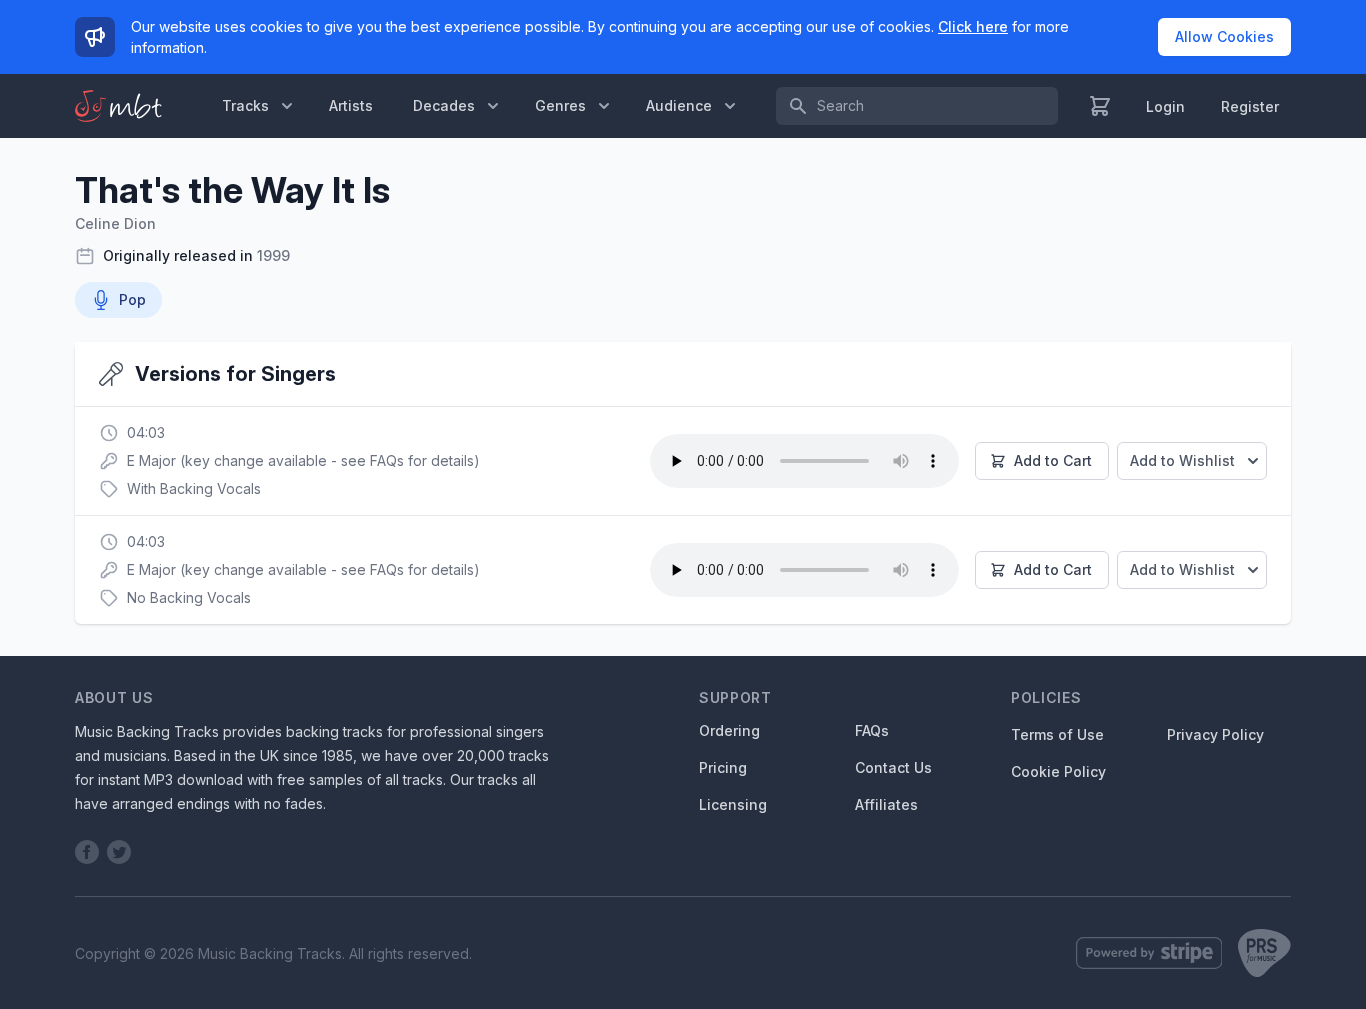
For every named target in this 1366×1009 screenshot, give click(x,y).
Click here (973, 26)
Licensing (733, 804)
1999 (273, 255)
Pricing (723, 767)
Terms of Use (1057, 734)
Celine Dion (115, 223)
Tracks (245, 105)
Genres (560, 105)
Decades (444, 105)
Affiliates (886, 804)
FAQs (872, 730)
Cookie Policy (1058, 771)
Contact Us (893, 767)
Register (1250, 106)
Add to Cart (1053, 460)
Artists (351, 105)
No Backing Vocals (189, 597)
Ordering (729, 730)
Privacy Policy (1215, 734)
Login (1165, 106)
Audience (679, 105)
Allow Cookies (1224, 36)
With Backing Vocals (194, 488)
